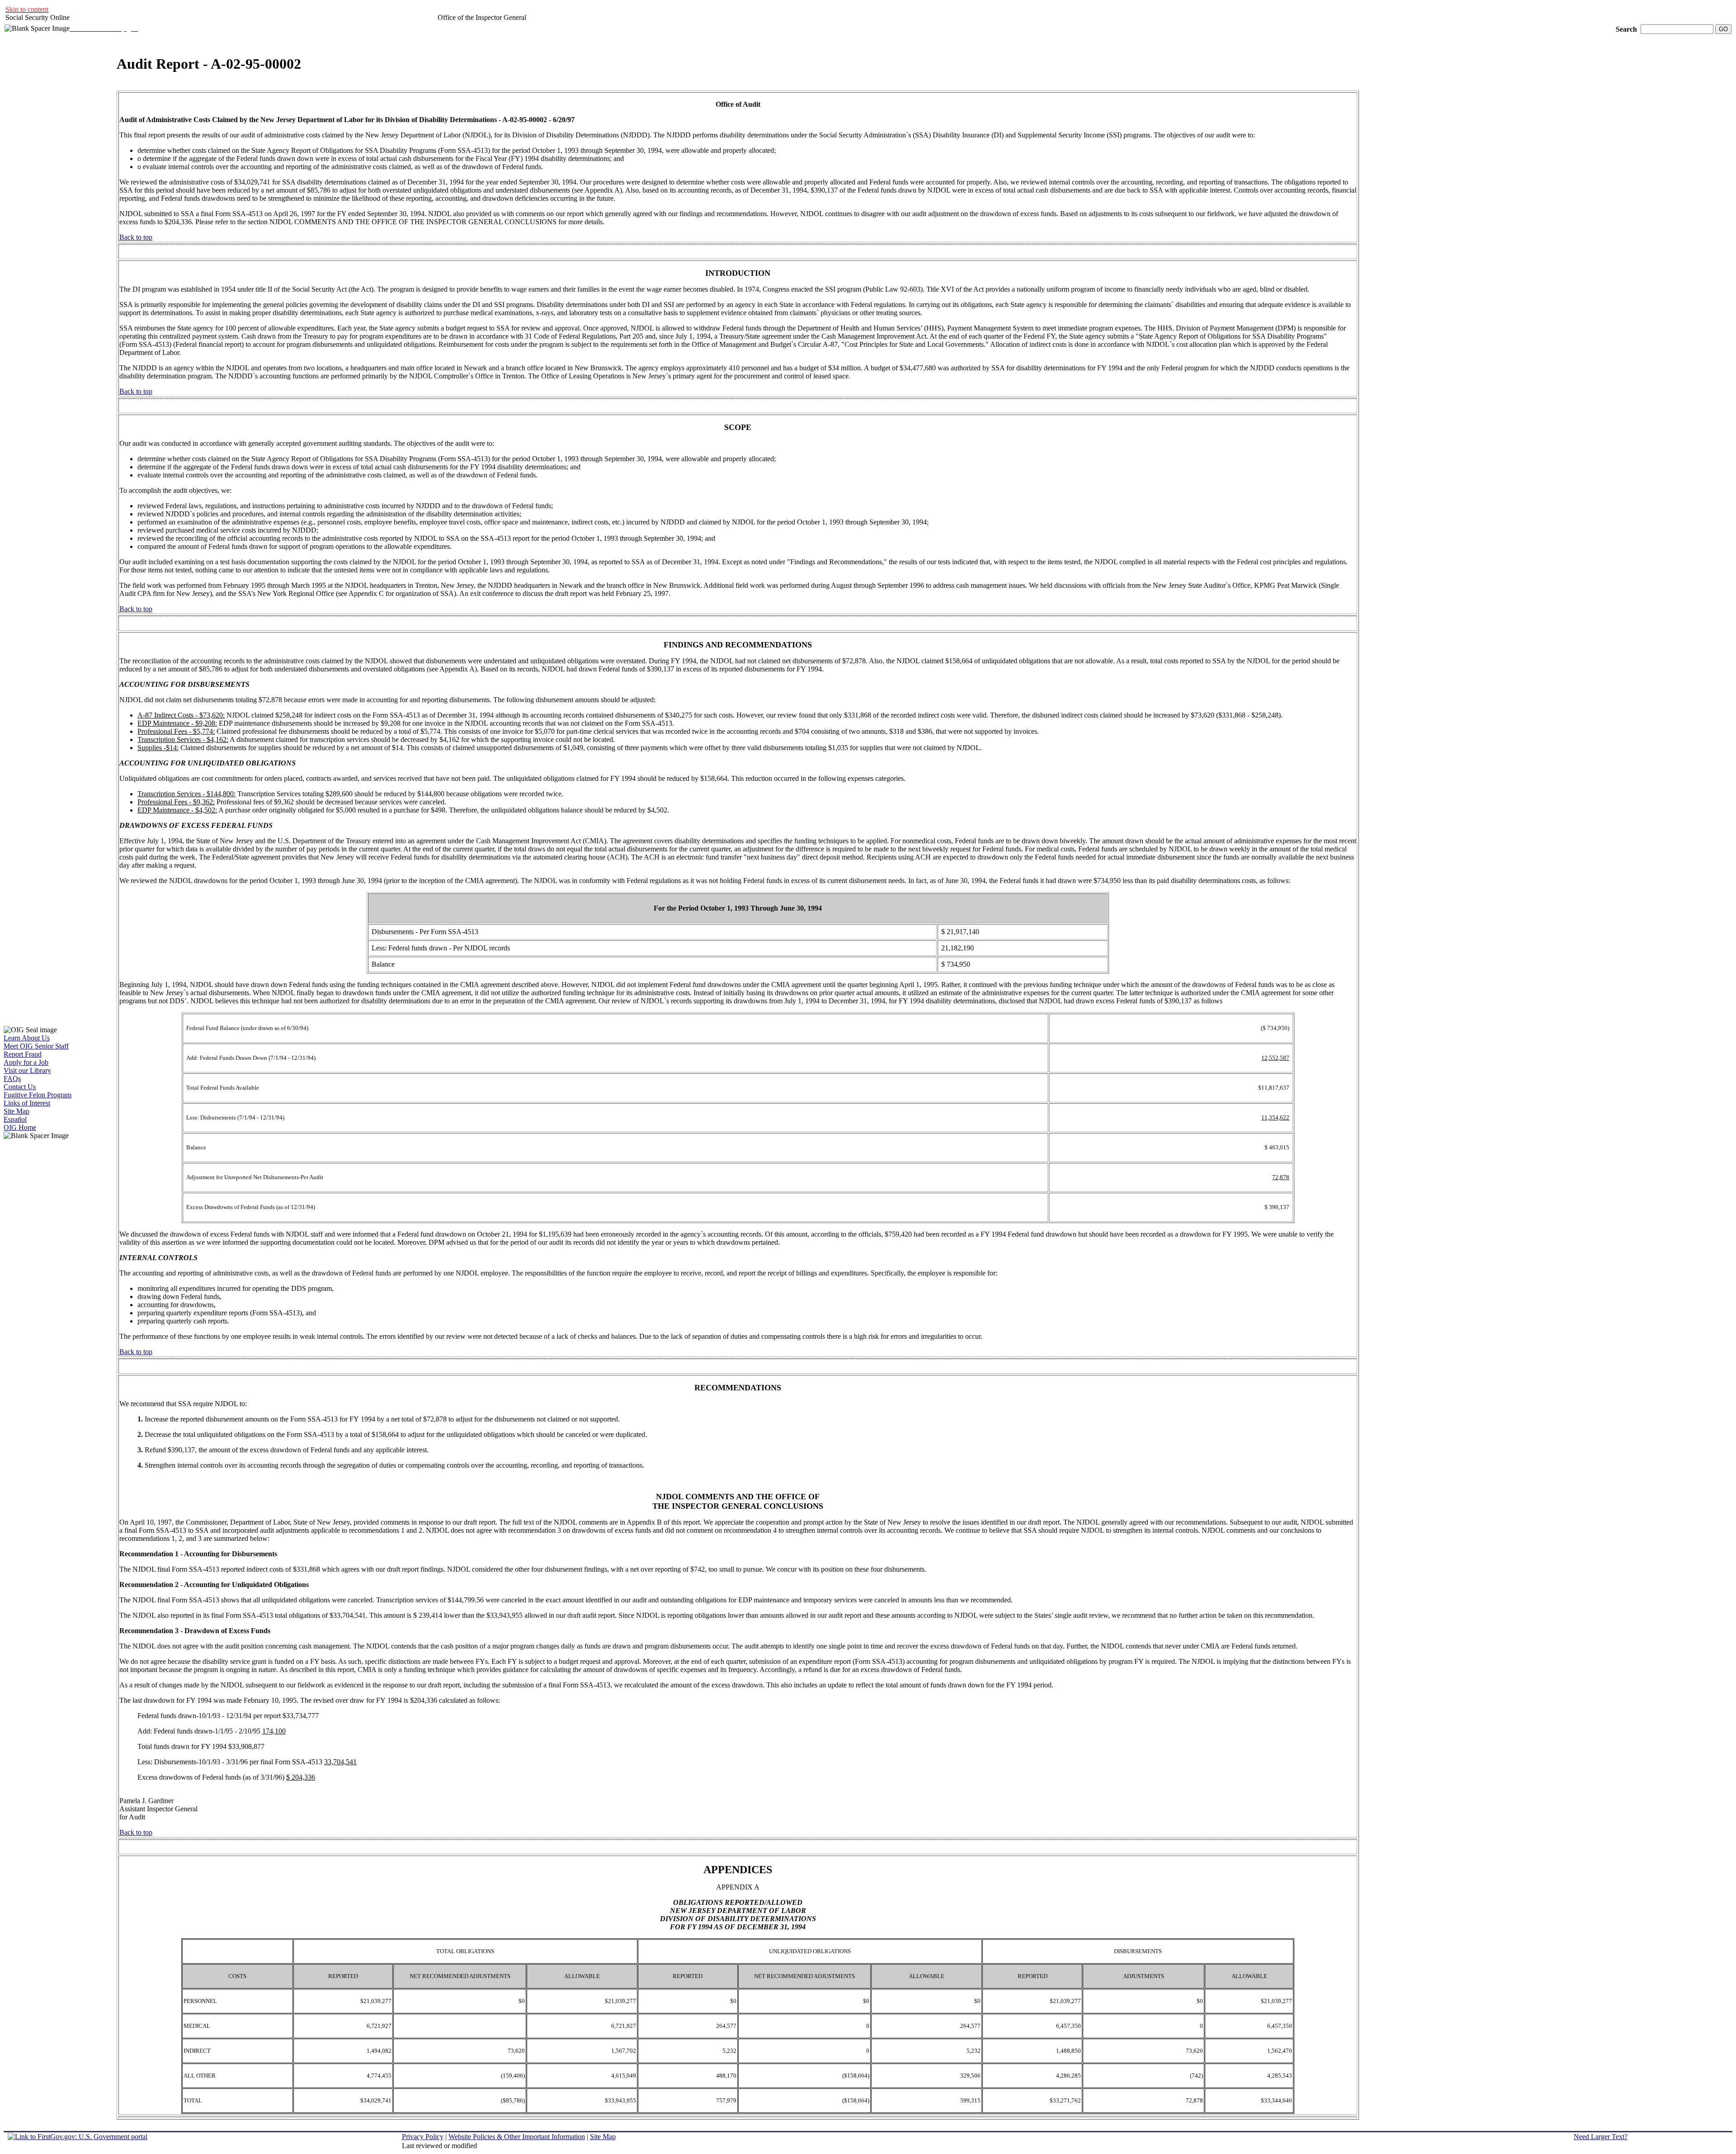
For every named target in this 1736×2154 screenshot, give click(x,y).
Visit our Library (27, 1070)
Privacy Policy (423, 2137)
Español (15, 1119)
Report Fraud (23, 1054)
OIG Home (20, 1127)
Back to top (136, 237)
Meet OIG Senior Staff (36, 1046)
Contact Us (20, 1087)
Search (1626, 29)
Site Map (17, 1111)
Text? (1601, 2137)
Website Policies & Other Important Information (517, 2137)
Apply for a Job (26, 1062)
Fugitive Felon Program (38, 1095)
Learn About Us (27, 1038)
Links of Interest (27, 1103)
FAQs (12, 1079)
